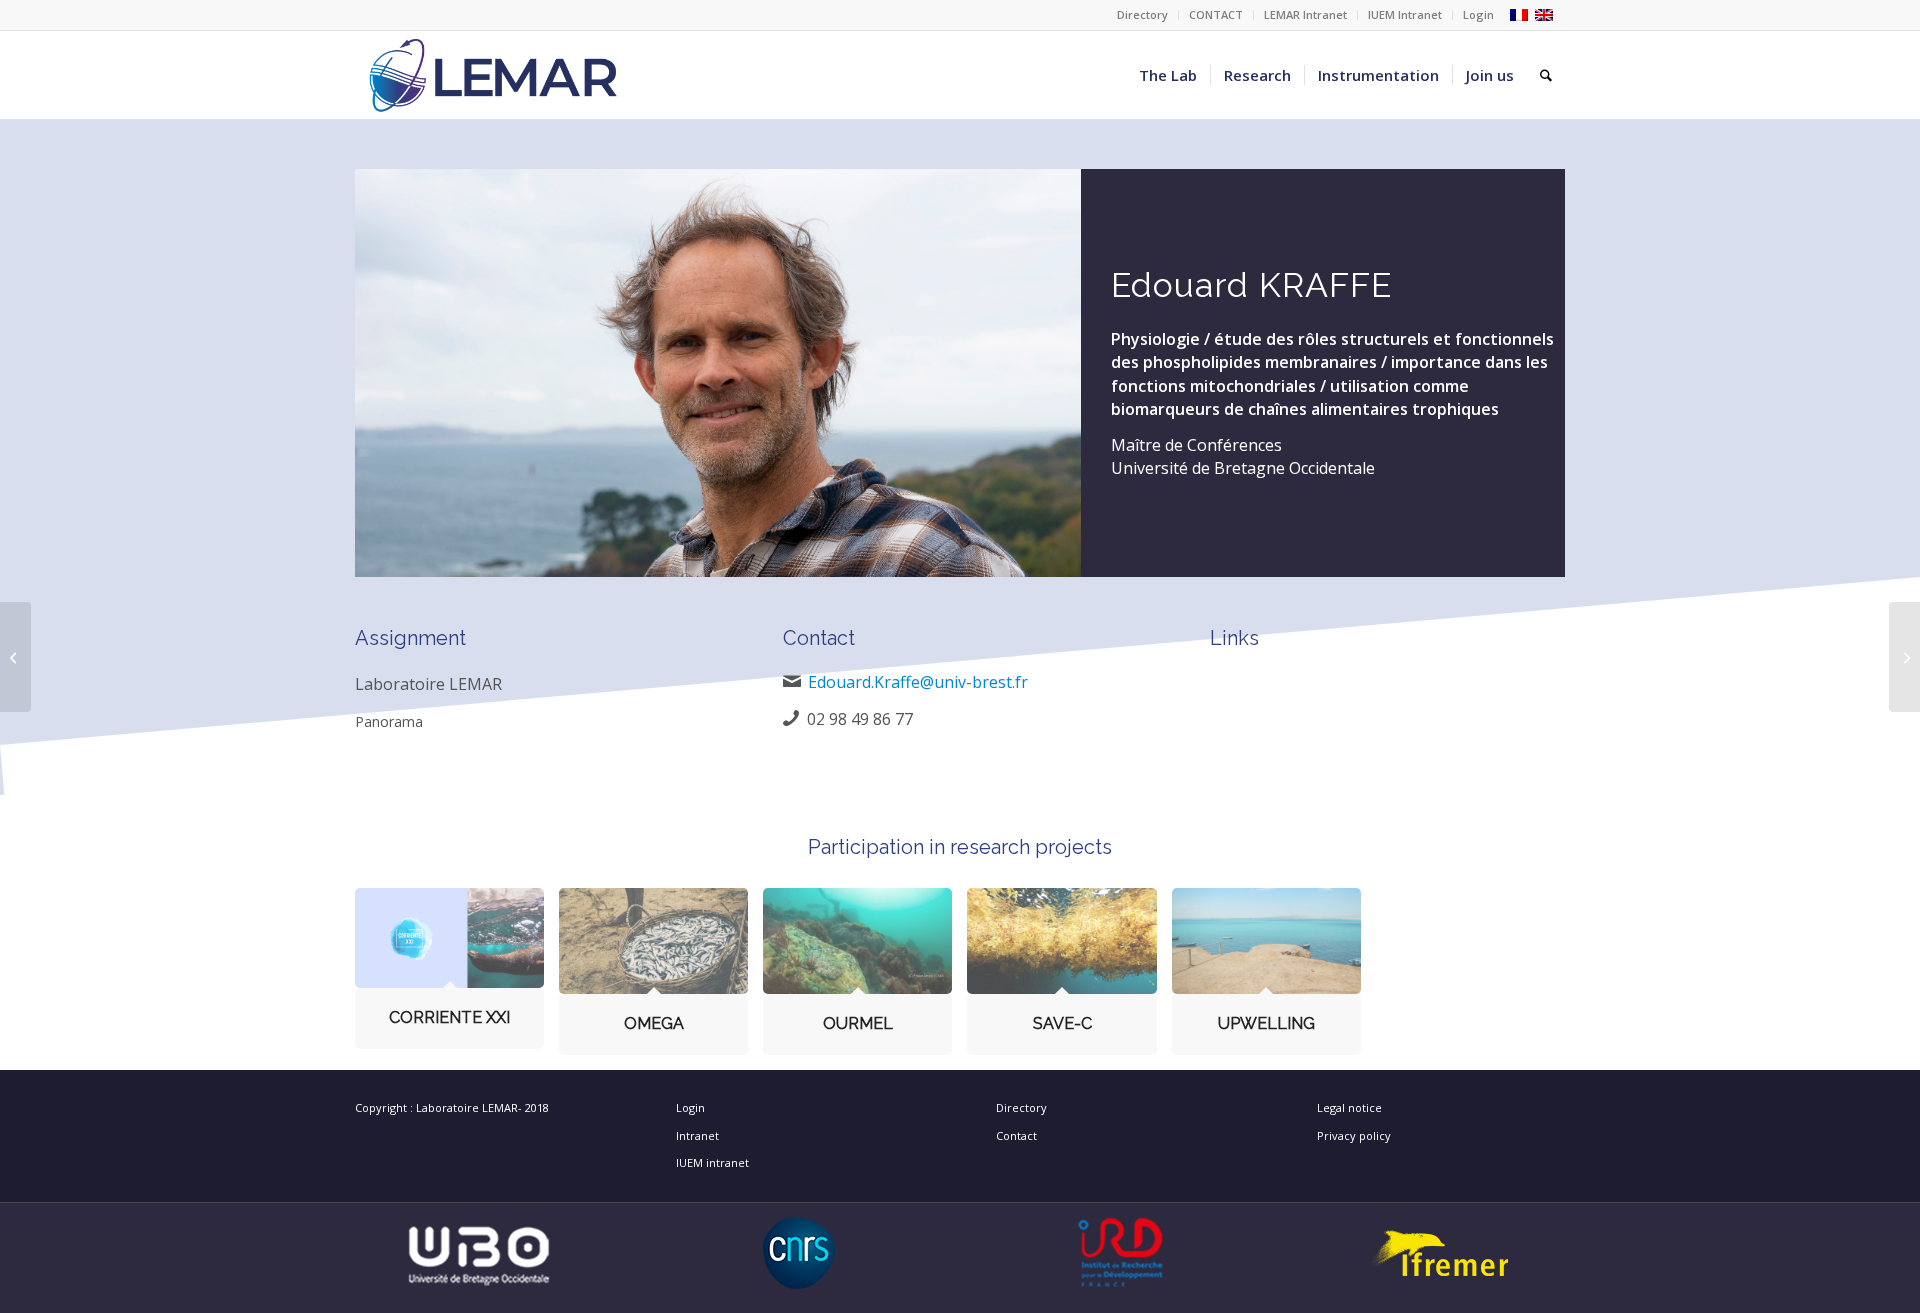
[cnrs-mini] (799, 1253)
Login (1478, 14)
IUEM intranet (712, 1162)
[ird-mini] (1120, 1253)
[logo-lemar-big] (494, 75)
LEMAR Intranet (1305, 14)
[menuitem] (1143, 15)
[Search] (1546, 75)
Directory (1142, 14)
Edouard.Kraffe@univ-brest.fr (918, 682)
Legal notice (1349, 1107)
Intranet (697, 1135)
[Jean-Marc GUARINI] (15, 657)
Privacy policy (1354, 1135)
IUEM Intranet (1405, 14)
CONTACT (1216, 14)
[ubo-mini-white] (479, 1253)
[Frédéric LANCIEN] (1904, 657)
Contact (1016, 1135)
